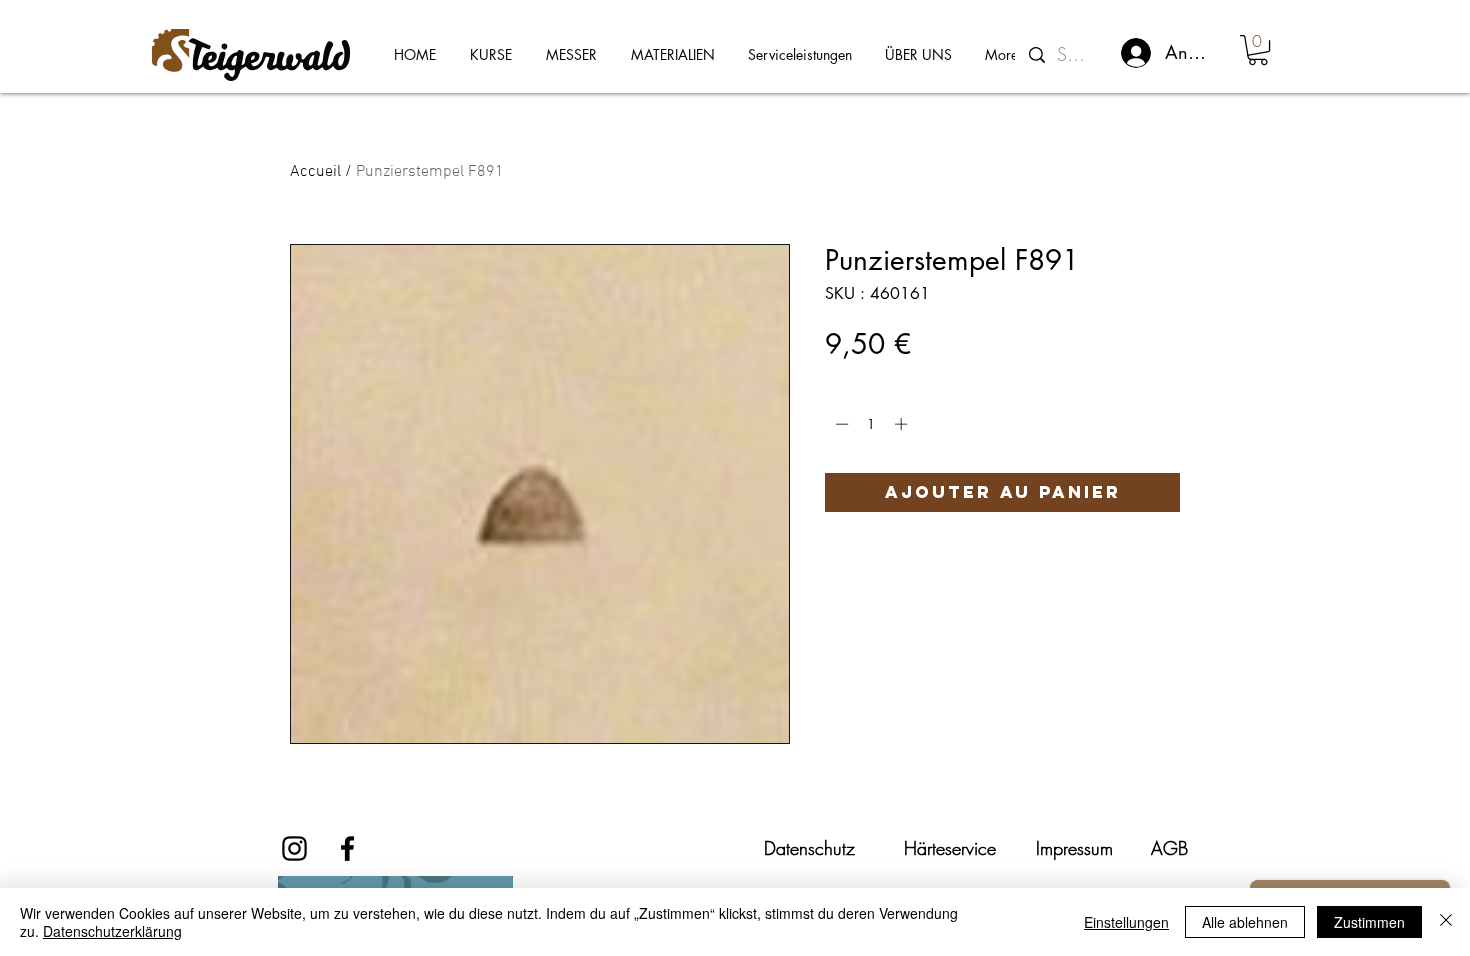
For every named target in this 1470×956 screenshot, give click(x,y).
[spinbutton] (871, 424)
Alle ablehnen (1245, 922)
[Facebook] (347, 848)
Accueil (315, 172)
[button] (1258, 50)
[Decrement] (840, 424)
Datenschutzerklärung (112, 931)
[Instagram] (294, 848)
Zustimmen (1369, 922)
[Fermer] (1446, 922)
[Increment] (903, 424)
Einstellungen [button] (1126, 922)
